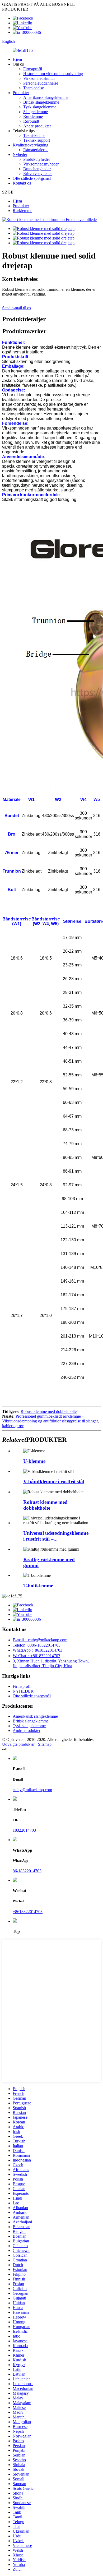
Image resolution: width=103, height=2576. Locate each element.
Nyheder (20, 155)
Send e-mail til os (17, 308)
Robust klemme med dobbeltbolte (49, 1411)
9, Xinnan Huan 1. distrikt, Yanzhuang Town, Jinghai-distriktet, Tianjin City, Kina (51, 1663)
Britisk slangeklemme (41, 102)
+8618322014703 (28, 1912)
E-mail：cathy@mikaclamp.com (40, 1640)
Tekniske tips (34, 135)
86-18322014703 (27, 1871)
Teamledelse (34, 88)
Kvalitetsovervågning (31, 145)
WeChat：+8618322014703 (36, 1656)
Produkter (21, 93)
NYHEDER (23, 1691)
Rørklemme (33, 116)
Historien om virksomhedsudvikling (53, 74)
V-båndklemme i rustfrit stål (54, 1481)
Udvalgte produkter (18, 1744)
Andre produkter (37, 126)
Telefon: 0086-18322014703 (37, 1645)
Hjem (17, 59)
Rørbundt (31, 121)
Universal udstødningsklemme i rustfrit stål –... (56, 1536)
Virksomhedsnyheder (41, 164)
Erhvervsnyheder (38, 174)
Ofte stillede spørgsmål (32, 178)
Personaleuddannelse (41, 83)
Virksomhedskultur (39, 78)
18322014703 (24, 1830)
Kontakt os (22, 183)
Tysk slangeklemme (40, 107)
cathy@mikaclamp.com (32, 1790)
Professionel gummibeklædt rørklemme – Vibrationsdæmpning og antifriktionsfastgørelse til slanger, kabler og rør (50, 1421)
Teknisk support (37, 140)
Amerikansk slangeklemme (46, 97)
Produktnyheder (37, 159)
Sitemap (45, 1744)
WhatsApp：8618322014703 (38, 1650)
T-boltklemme (38, 1586)
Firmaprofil (33, 69)
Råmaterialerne (36, 150)
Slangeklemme (36, 112)
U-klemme (34, 1461)
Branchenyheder (37, 169)
